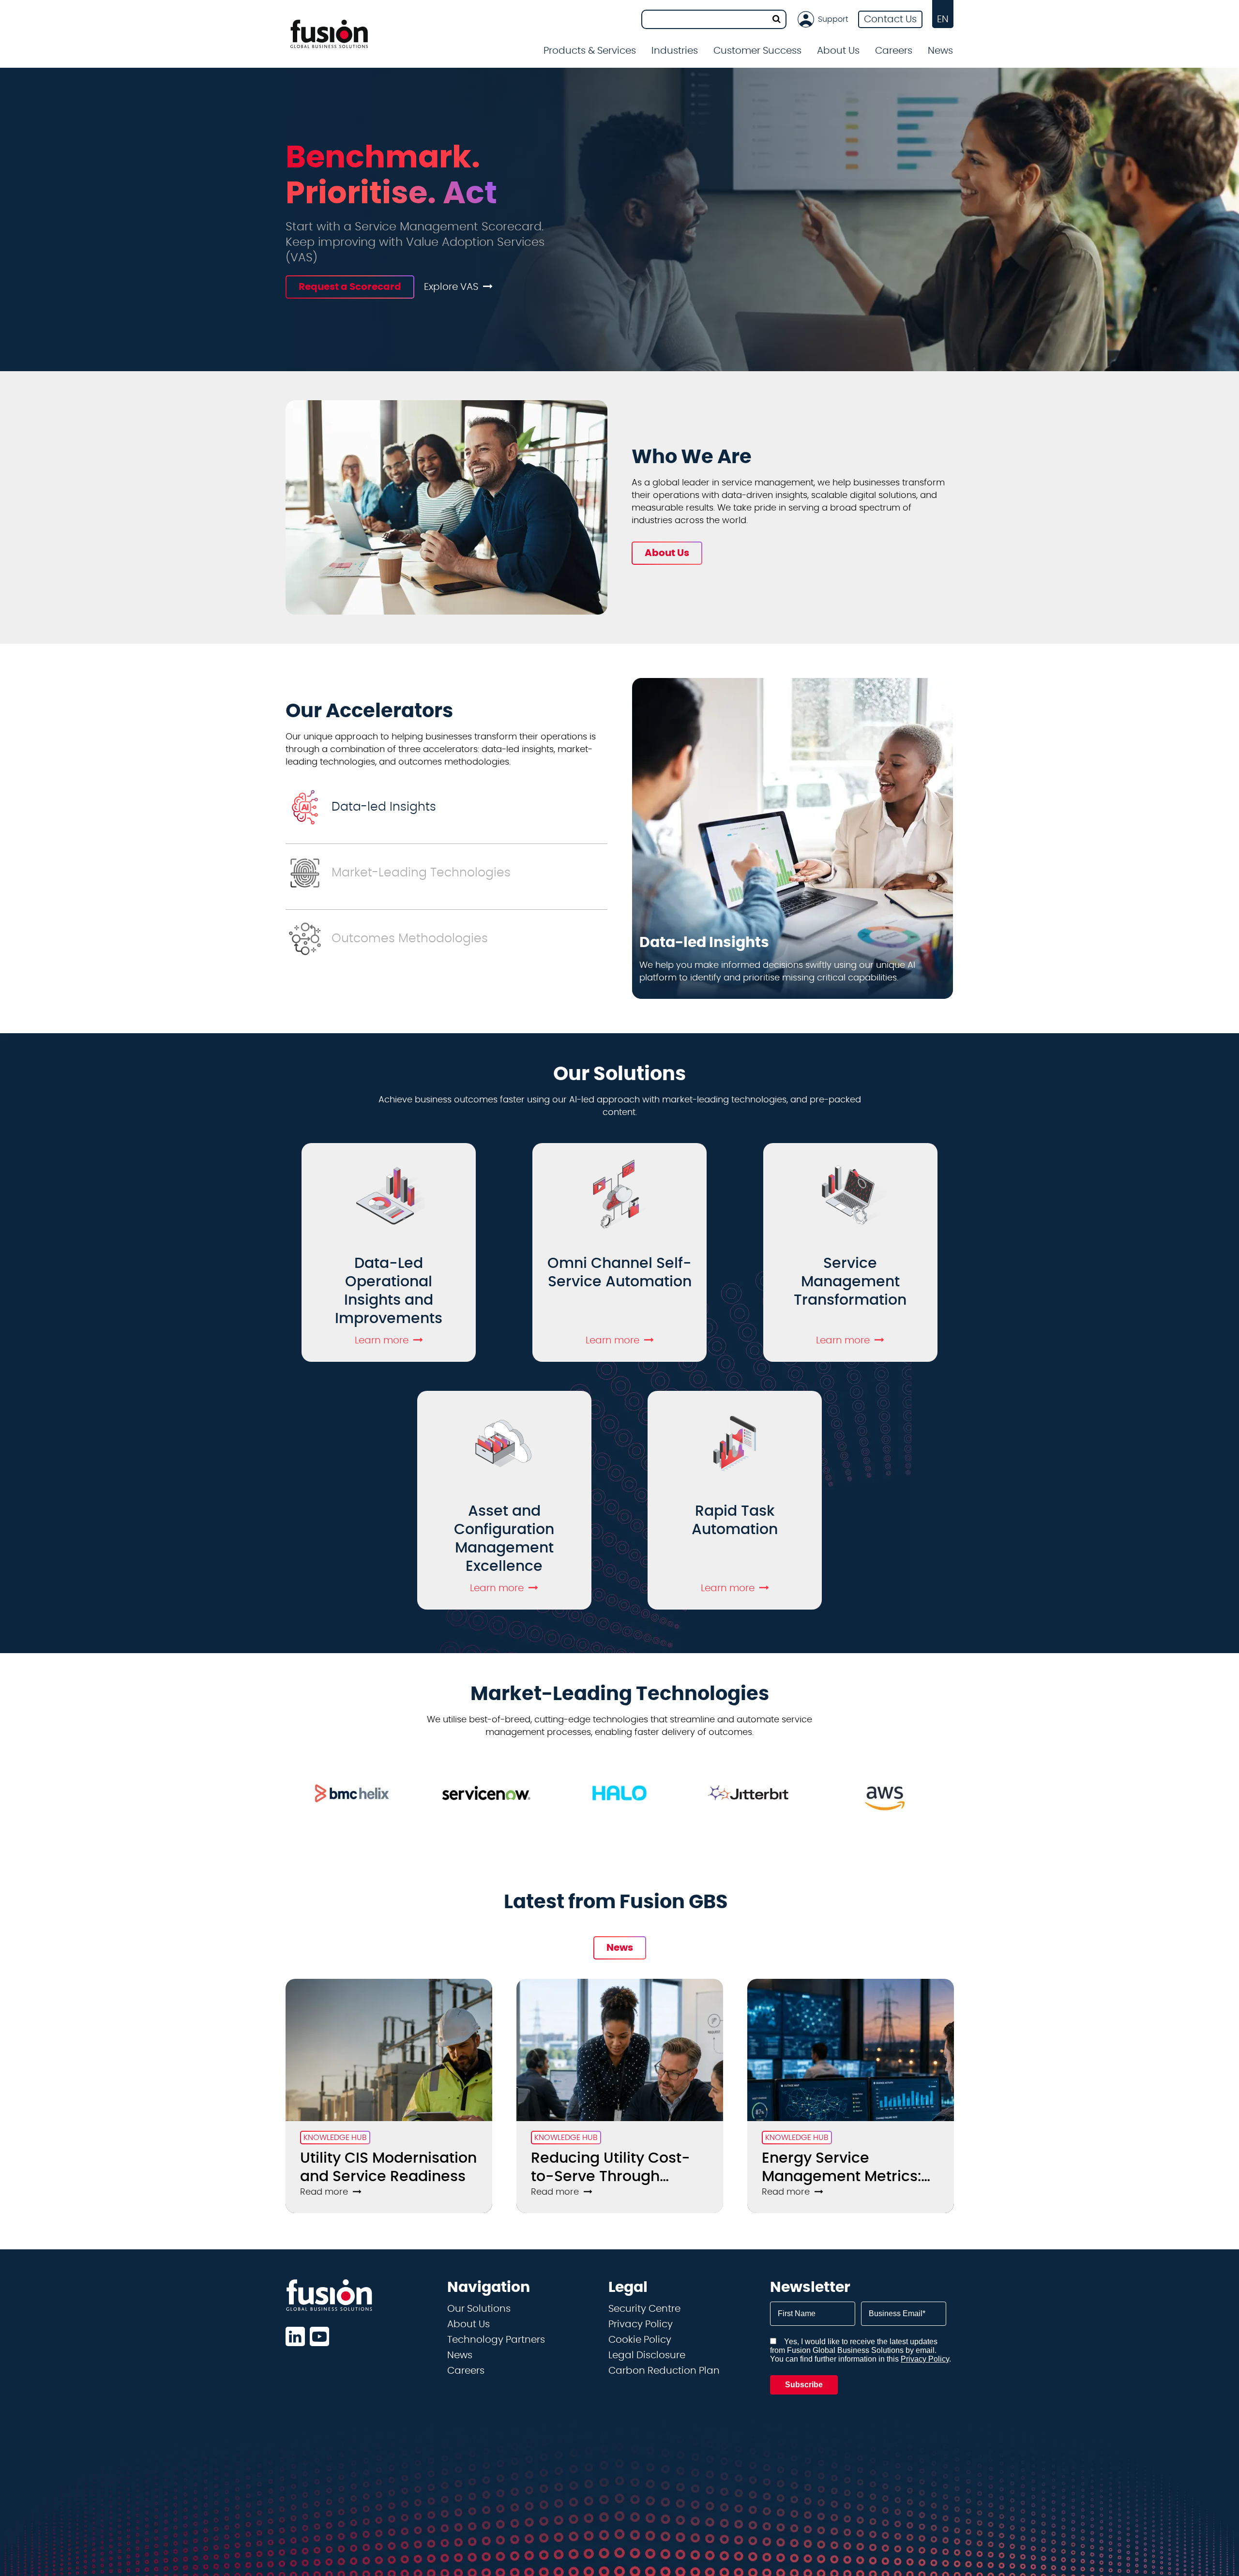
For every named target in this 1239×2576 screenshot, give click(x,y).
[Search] (777, 19)
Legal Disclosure (647, 2355)
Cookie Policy (640, 2340)
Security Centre (644, 2309)
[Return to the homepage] (329, 34)
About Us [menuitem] (838, 51)
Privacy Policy (641, 2324)
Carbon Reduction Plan (664, 2371)
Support (833, 19)
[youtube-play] (319, 2336)
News (940, 51)
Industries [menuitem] (675, 51)
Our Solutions (479, 2309)
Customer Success (757, 51)
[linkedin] (295, 2336)
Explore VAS (451, 287)
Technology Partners (496, 2340)
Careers (466, 2371)
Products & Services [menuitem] (590, 51)
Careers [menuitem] (894, 51)
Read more (324, 2192)
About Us (468, 2324)
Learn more (382, 1341)
